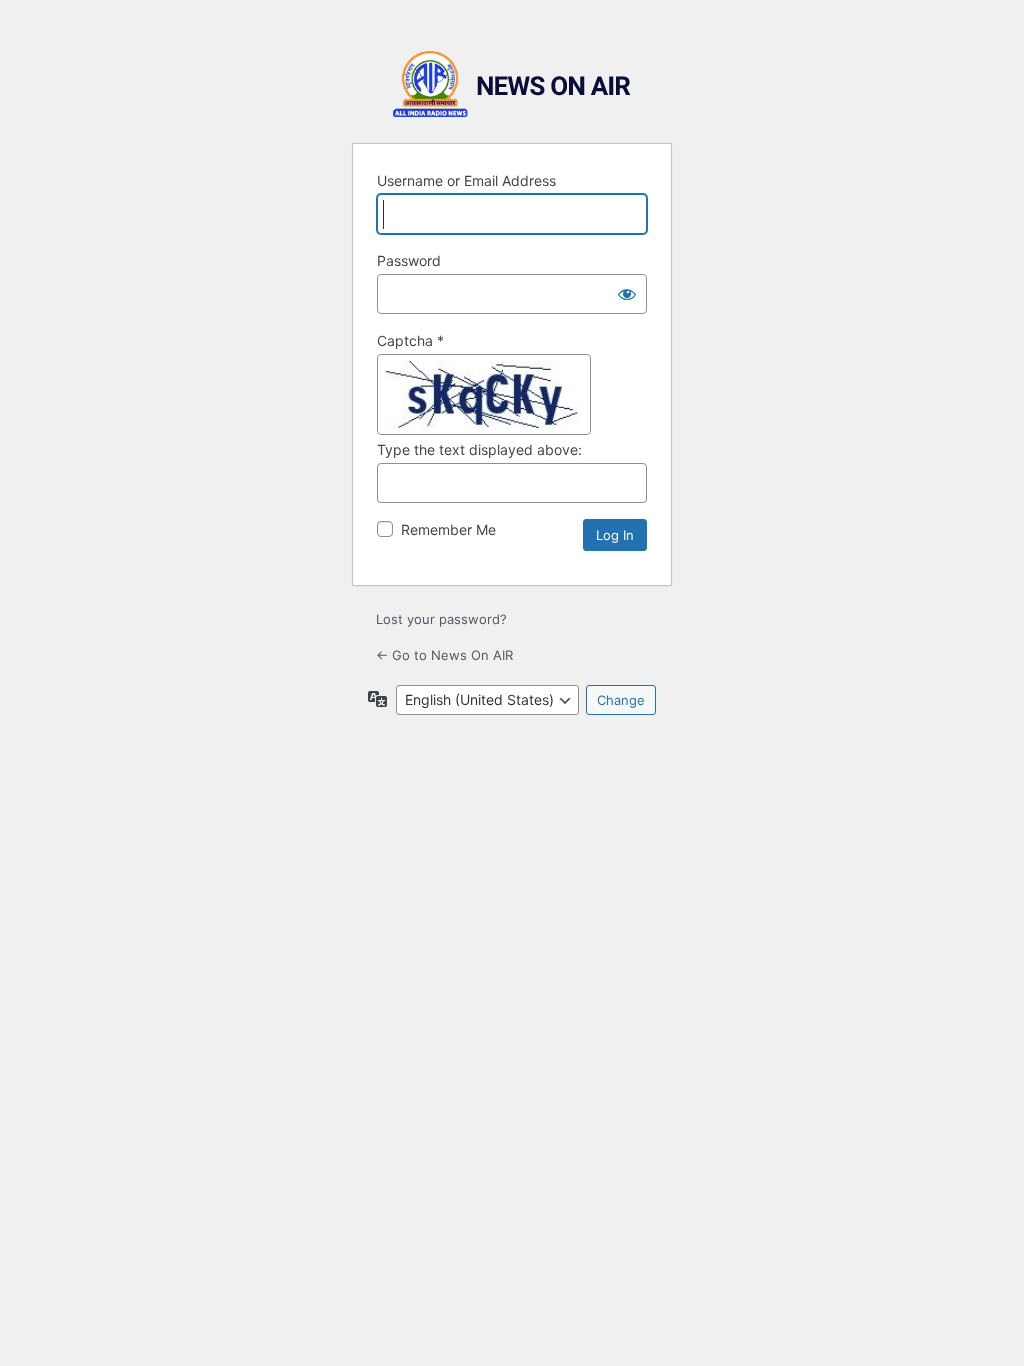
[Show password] (627, 294)
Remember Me (448, 529)
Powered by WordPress (512, 84)
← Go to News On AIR (444, 655)
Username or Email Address (466, 180)
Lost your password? (441, 619)
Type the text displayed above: (479, 449)
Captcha (410, 340)
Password (409, 260)
